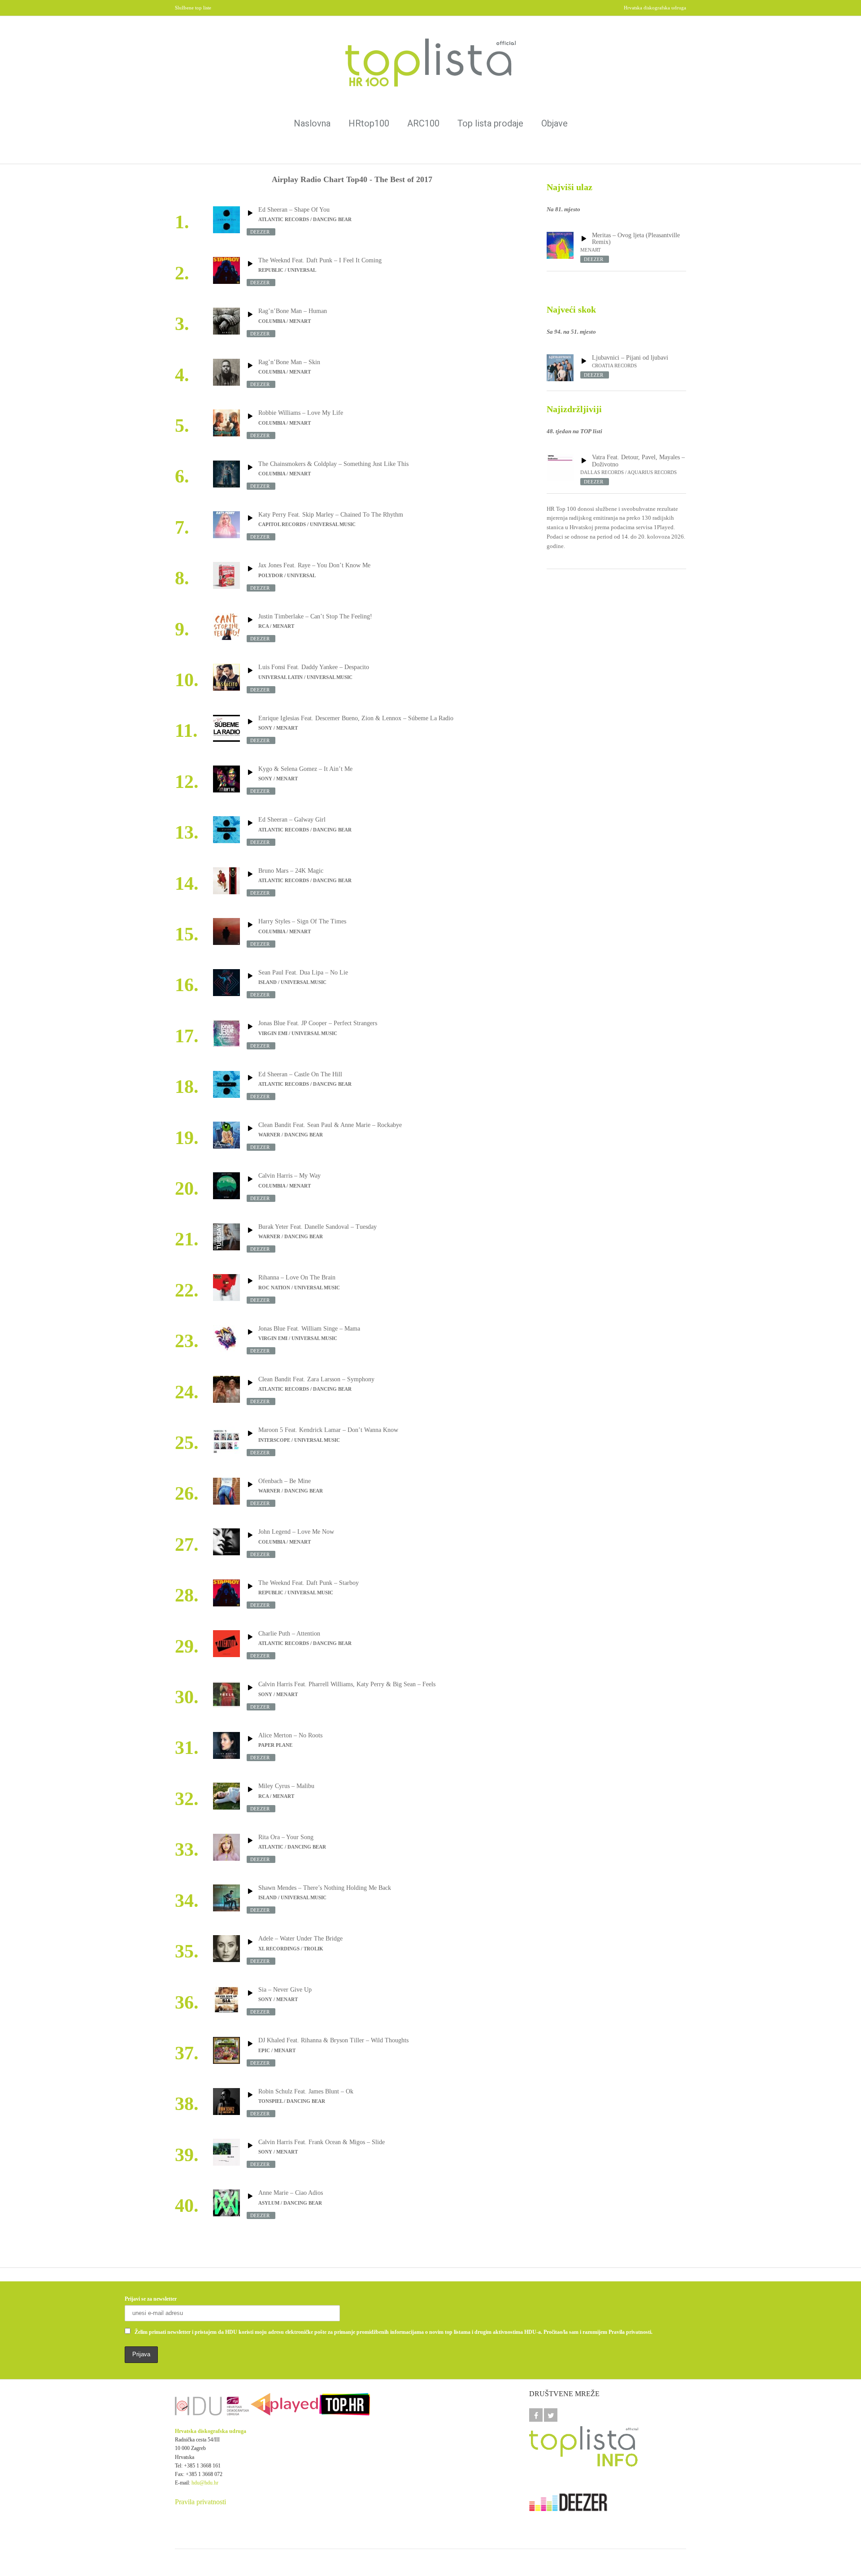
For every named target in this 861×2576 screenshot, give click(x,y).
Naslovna (312, 123)
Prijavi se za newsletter (151, 2299)
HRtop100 (369, 123)
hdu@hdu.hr (205, 2483)
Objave (554, 123)
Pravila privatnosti (200, 2502)
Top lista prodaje (490, 123)
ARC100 (423, 123)
